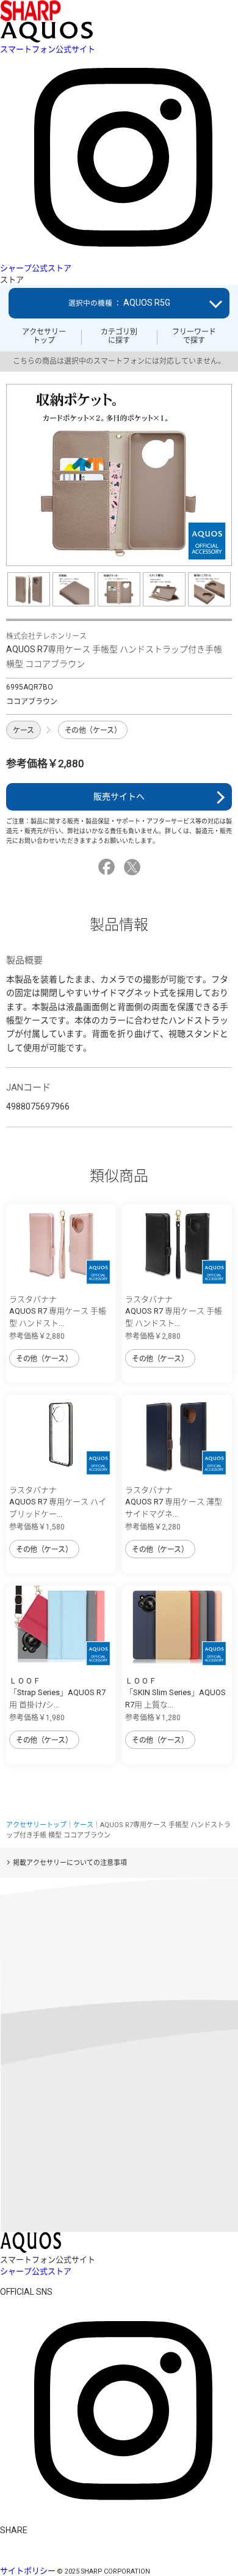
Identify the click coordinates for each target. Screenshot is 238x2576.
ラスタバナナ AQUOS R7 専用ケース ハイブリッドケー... (58, 1502)
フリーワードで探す (194, 336)
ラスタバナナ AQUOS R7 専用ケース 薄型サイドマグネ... (174, 1502)
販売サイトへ (119, 797)
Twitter (134, 867)
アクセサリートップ (44, 336)
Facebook (108, 867)
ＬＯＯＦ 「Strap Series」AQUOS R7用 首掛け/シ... (57, 1693)
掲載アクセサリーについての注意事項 (70, 1863)
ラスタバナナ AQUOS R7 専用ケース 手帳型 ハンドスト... (58, 1311)
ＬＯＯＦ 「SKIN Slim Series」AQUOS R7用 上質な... (175, 1693)
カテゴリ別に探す (119, 336)
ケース (23, 730)
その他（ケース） (93, 730)
